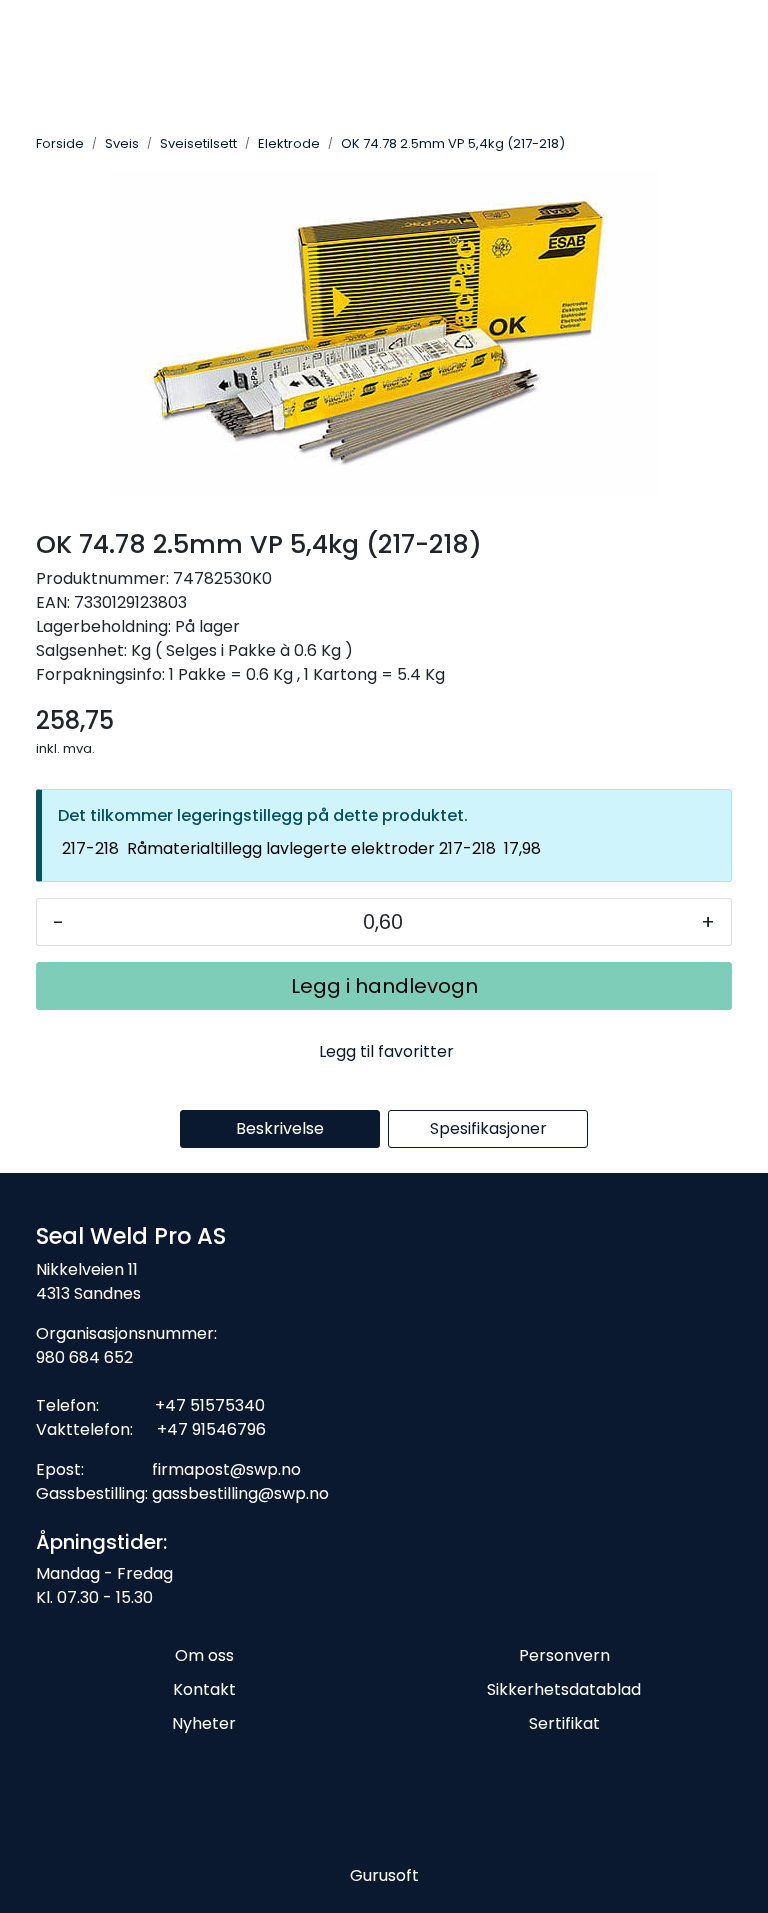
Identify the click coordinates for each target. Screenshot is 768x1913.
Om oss (204, 1655)
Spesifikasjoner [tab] (488, 1128)
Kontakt (204, 1689)
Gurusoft (384, 1875)
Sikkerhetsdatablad (564, 1689)
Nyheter (204, 1723)
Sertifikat (564, 1723)
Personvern (564, 1655)
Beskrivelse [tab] (280, 1128)
